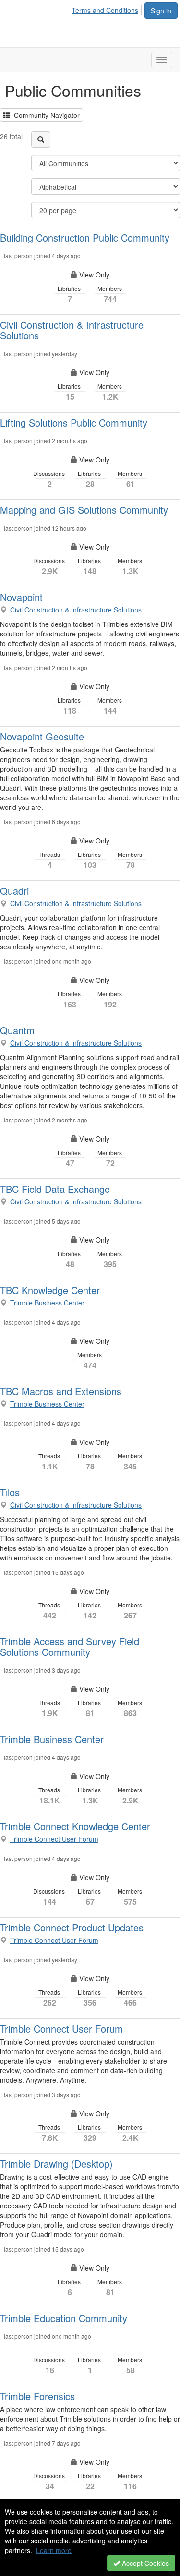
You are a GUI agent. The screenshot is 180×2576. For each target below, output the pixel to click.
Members (110, 294)
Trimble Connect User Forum (54, 1839)
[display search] (41, 139)
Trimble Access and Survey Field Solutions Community (70, 1646)
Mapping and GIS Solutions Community (84, 510)
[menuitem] (108, 9)
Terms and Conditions (105, 10)
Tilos (10, 1492)
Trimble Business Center (47, 1303)
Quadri (14, 891)
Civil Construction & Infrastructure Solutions (72, 330)
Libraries (70, 294)
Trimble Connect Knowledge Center (75, 1826)
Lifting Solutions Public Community (74, 422)
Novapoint (21, 597)
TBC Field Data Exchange (55, 1189)
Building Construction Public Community (85, 237)
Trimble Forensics (37, 2396)
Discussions (50, 479)
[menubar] (108, 9)
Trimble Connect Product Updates (72, 1927)
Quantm (17, 1030)
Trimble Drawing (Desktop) (56, 2164)
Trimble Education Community (64, 2318)
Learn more (54, 2550)
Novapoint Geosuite (42, 736)
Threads (50, 860)
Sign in (161, 11)
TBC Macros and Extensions (61, 1391)
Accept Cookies (144, 2563)
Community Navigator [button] (45, 115)
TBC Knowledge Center (50, 1290)
